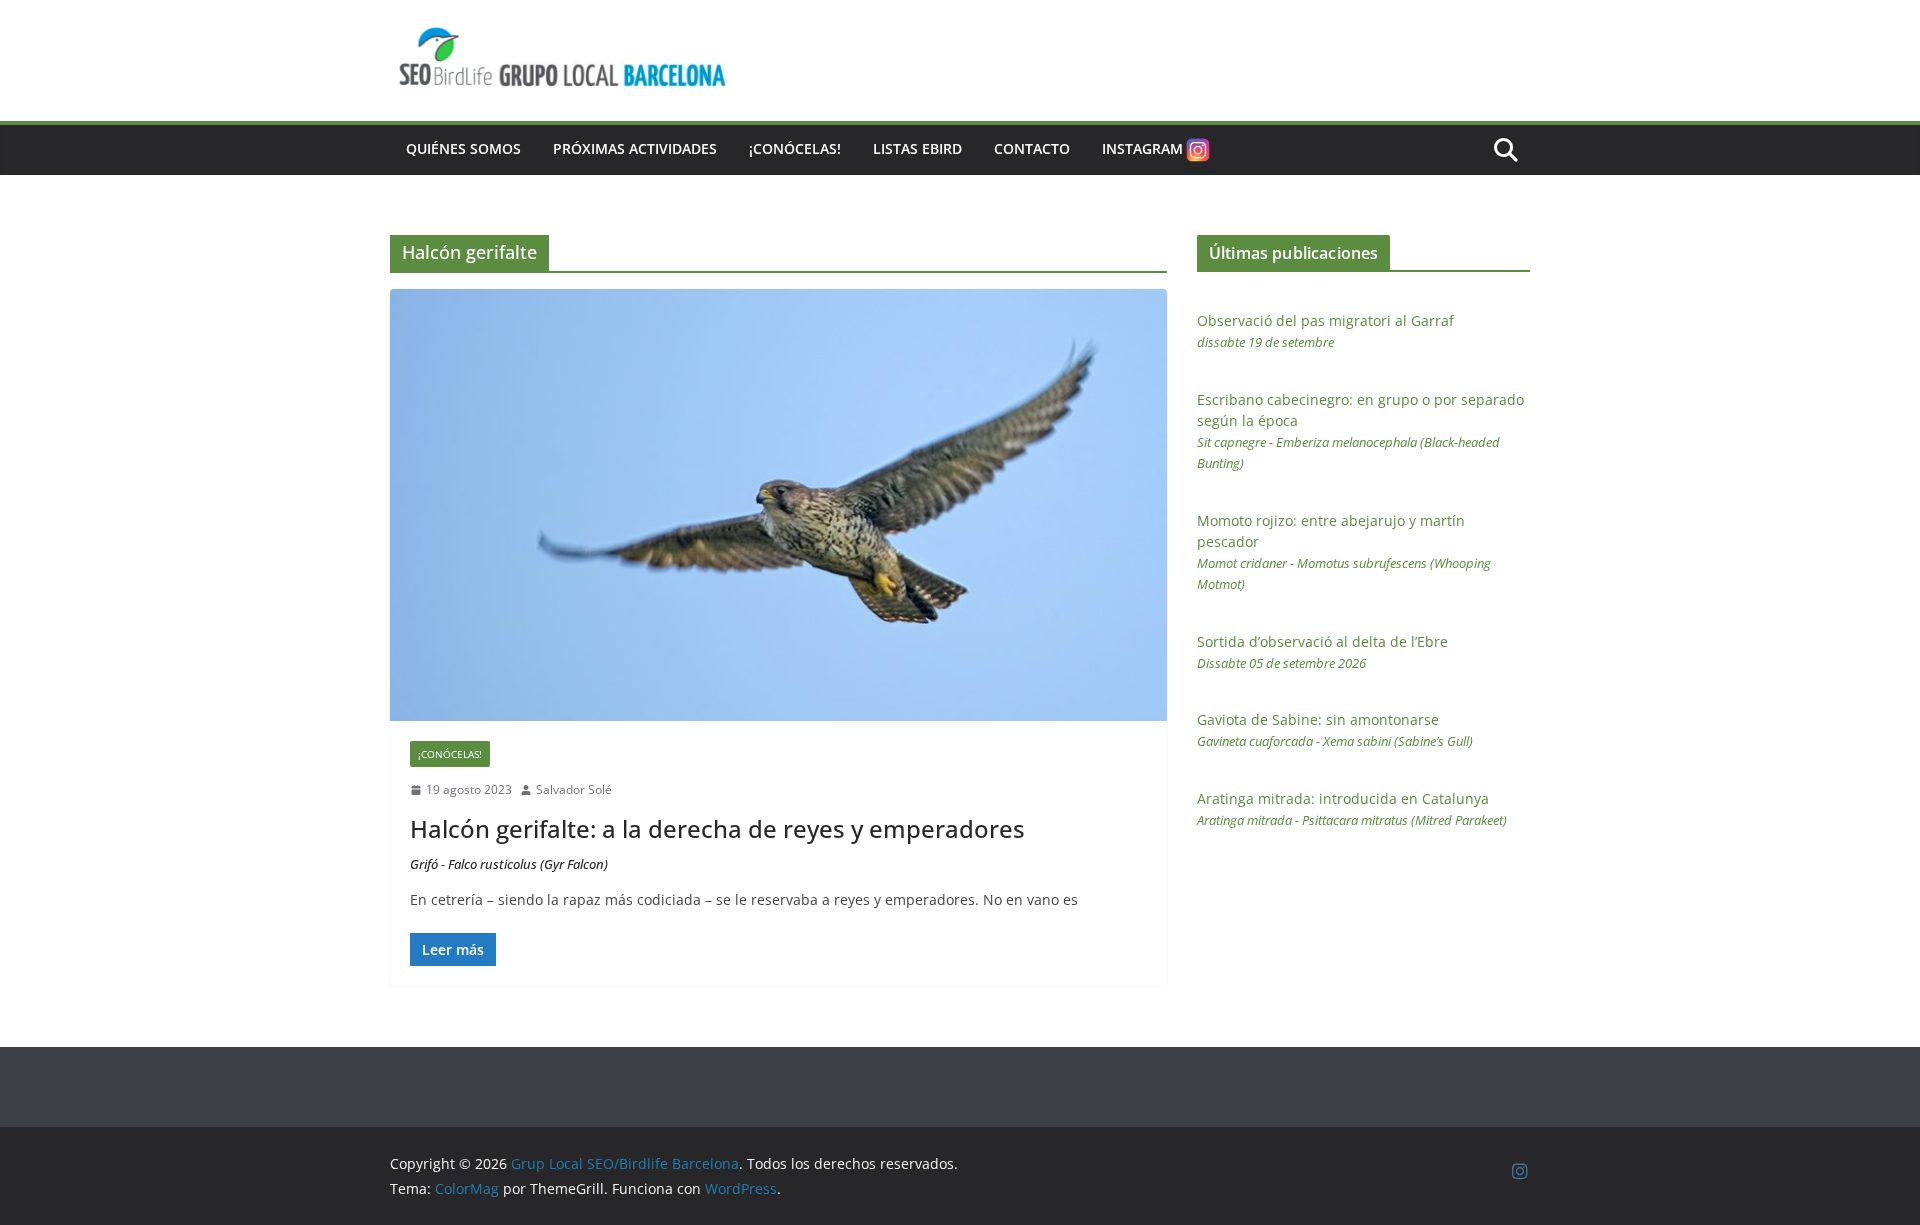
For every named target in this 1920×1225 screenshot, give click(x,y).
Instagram (1142, 148)
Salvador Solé (574, 789)
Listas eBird (917, 148)
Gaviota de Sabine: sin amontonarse (1335, 730)
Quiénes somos (463, 148)
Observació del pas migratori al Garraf (1325, 331)
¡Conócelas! (795, 148)
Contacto (1032, 148)
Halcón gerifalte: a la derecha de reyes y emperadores (717, 842)
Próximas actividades (635, 148)
